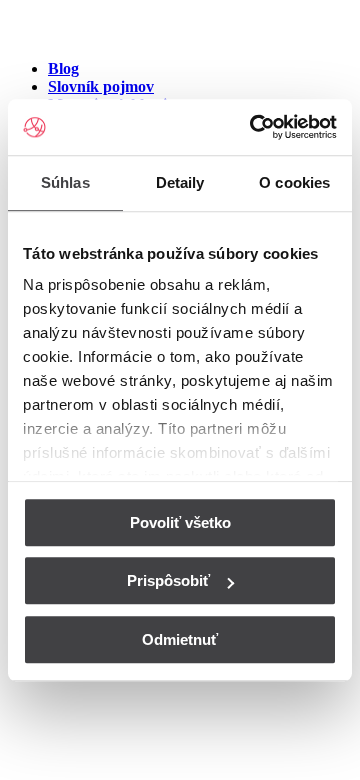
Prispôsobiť (168, 580)
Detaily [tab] (180, 182)
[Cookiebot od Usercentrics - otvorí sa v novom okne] (254, 127)
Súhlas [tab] (65, 182)
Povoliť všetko (180, 522)
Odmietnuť (180, 639)
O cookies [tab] (294, 182)
